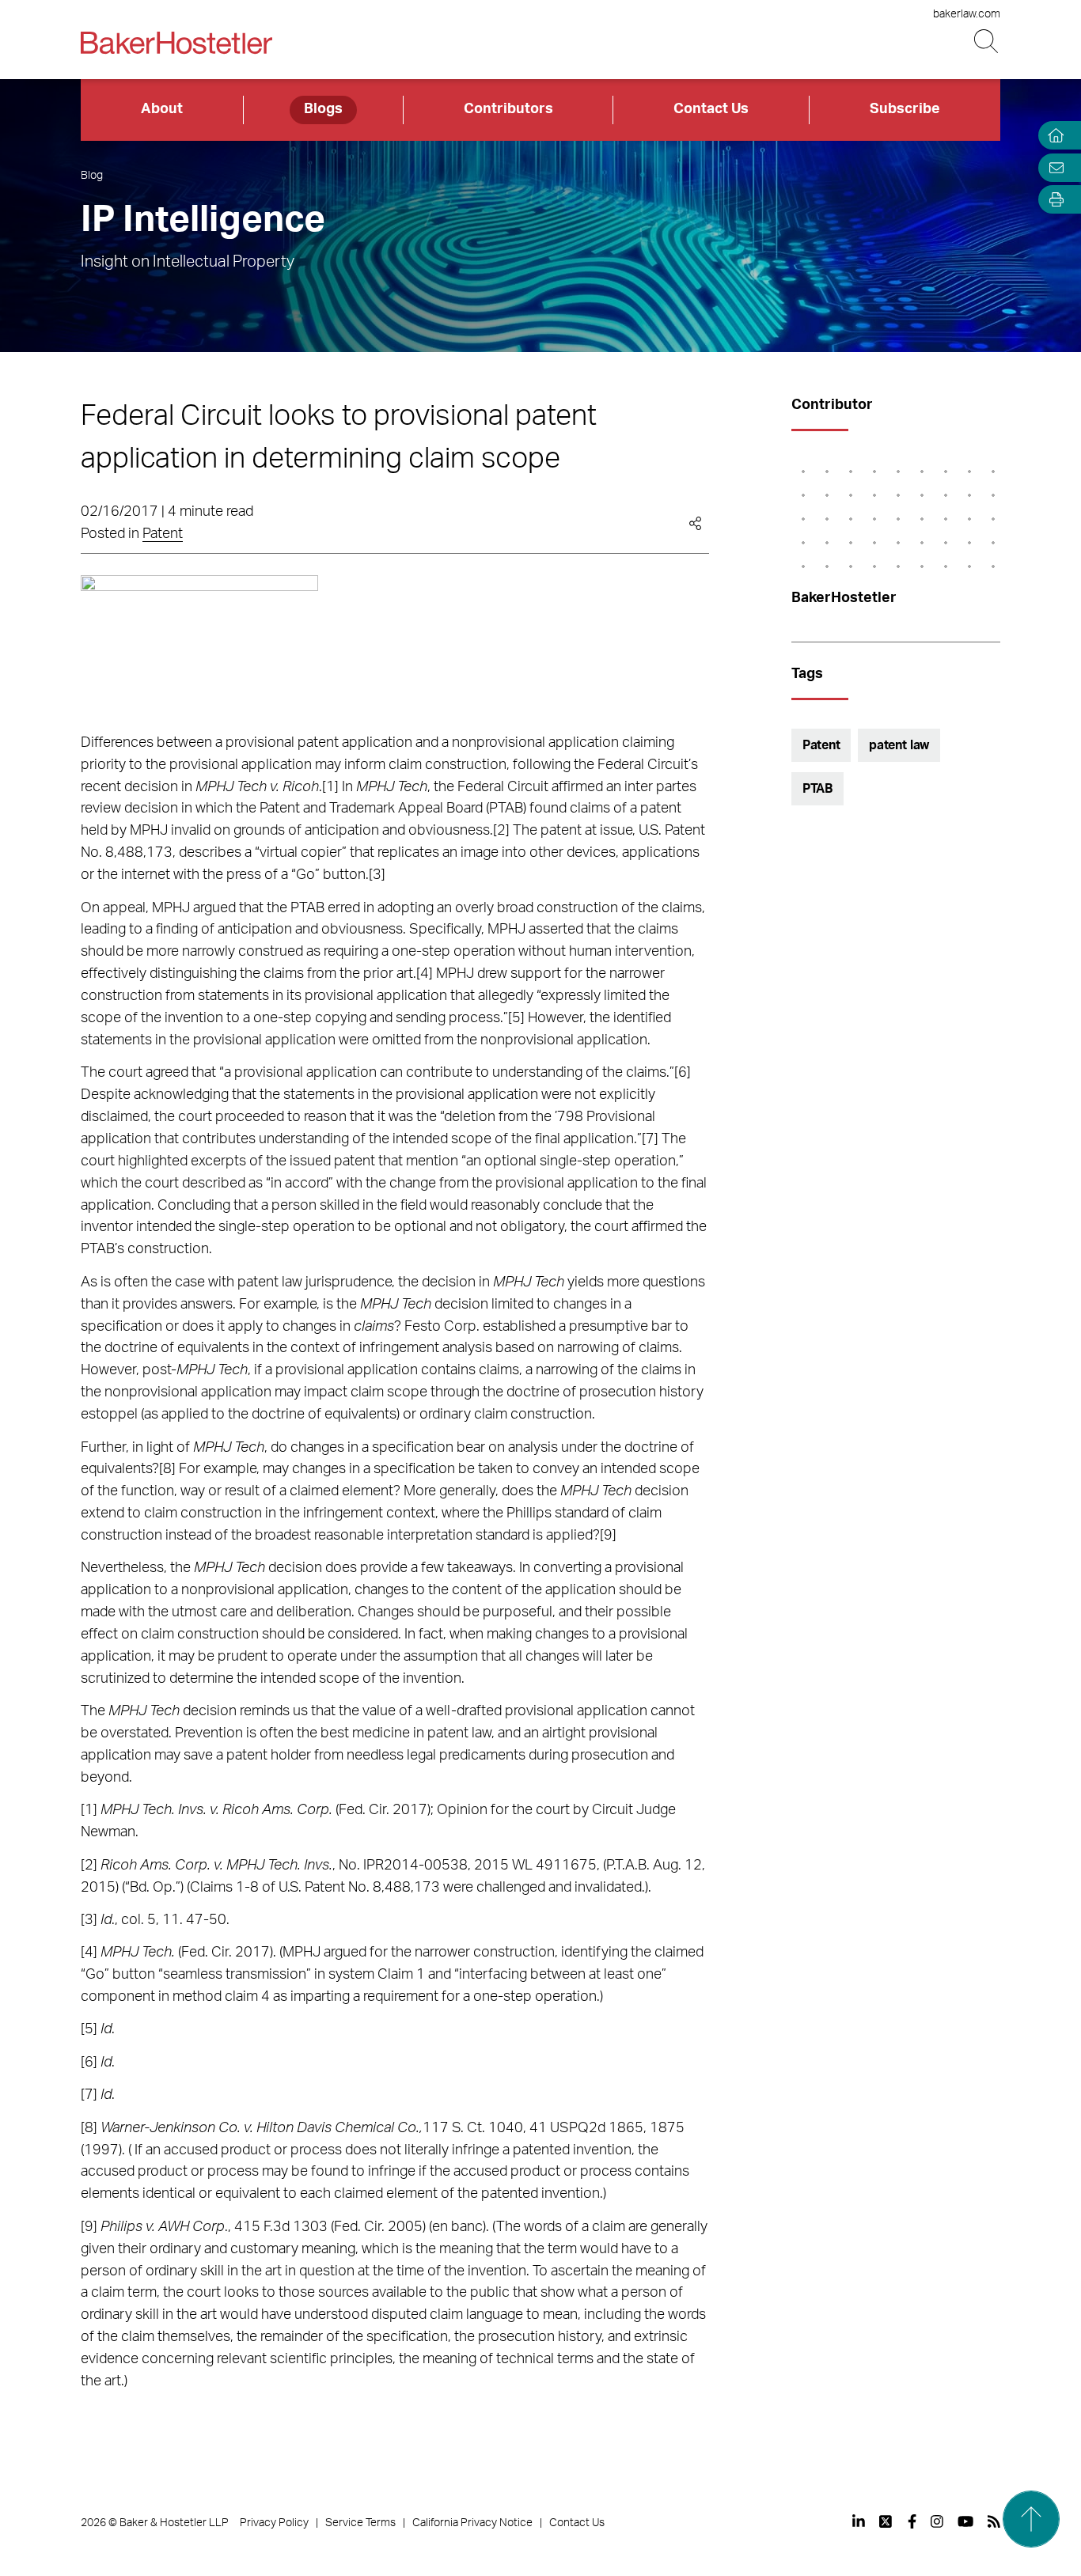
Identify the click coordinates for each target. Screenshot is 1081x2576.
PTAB (817, 789)
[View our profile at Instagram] (937, 2521)
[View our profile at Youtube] (965, 2521)
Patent (163, 534)
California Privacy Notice (472, 2523)
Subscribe (905, 109)
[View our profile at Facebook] (912, 2521)
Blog (92, 176)
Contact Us (711, 109)
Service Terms (360, 2523)
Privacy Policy (274, 2523)
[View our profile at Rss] (994, 2521)
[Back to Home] (176, 43)
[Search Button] (987, 42)
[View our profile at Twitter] (886, 2521)
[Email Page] (1053, 167)
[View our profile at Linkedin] (859, 2521)
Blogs (323, 109)
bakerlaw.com (967, 14)
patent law (899, 745)
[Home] (1053, 136)
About (162, 109)
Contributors (508, 109)
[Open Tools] (1053, 200)
